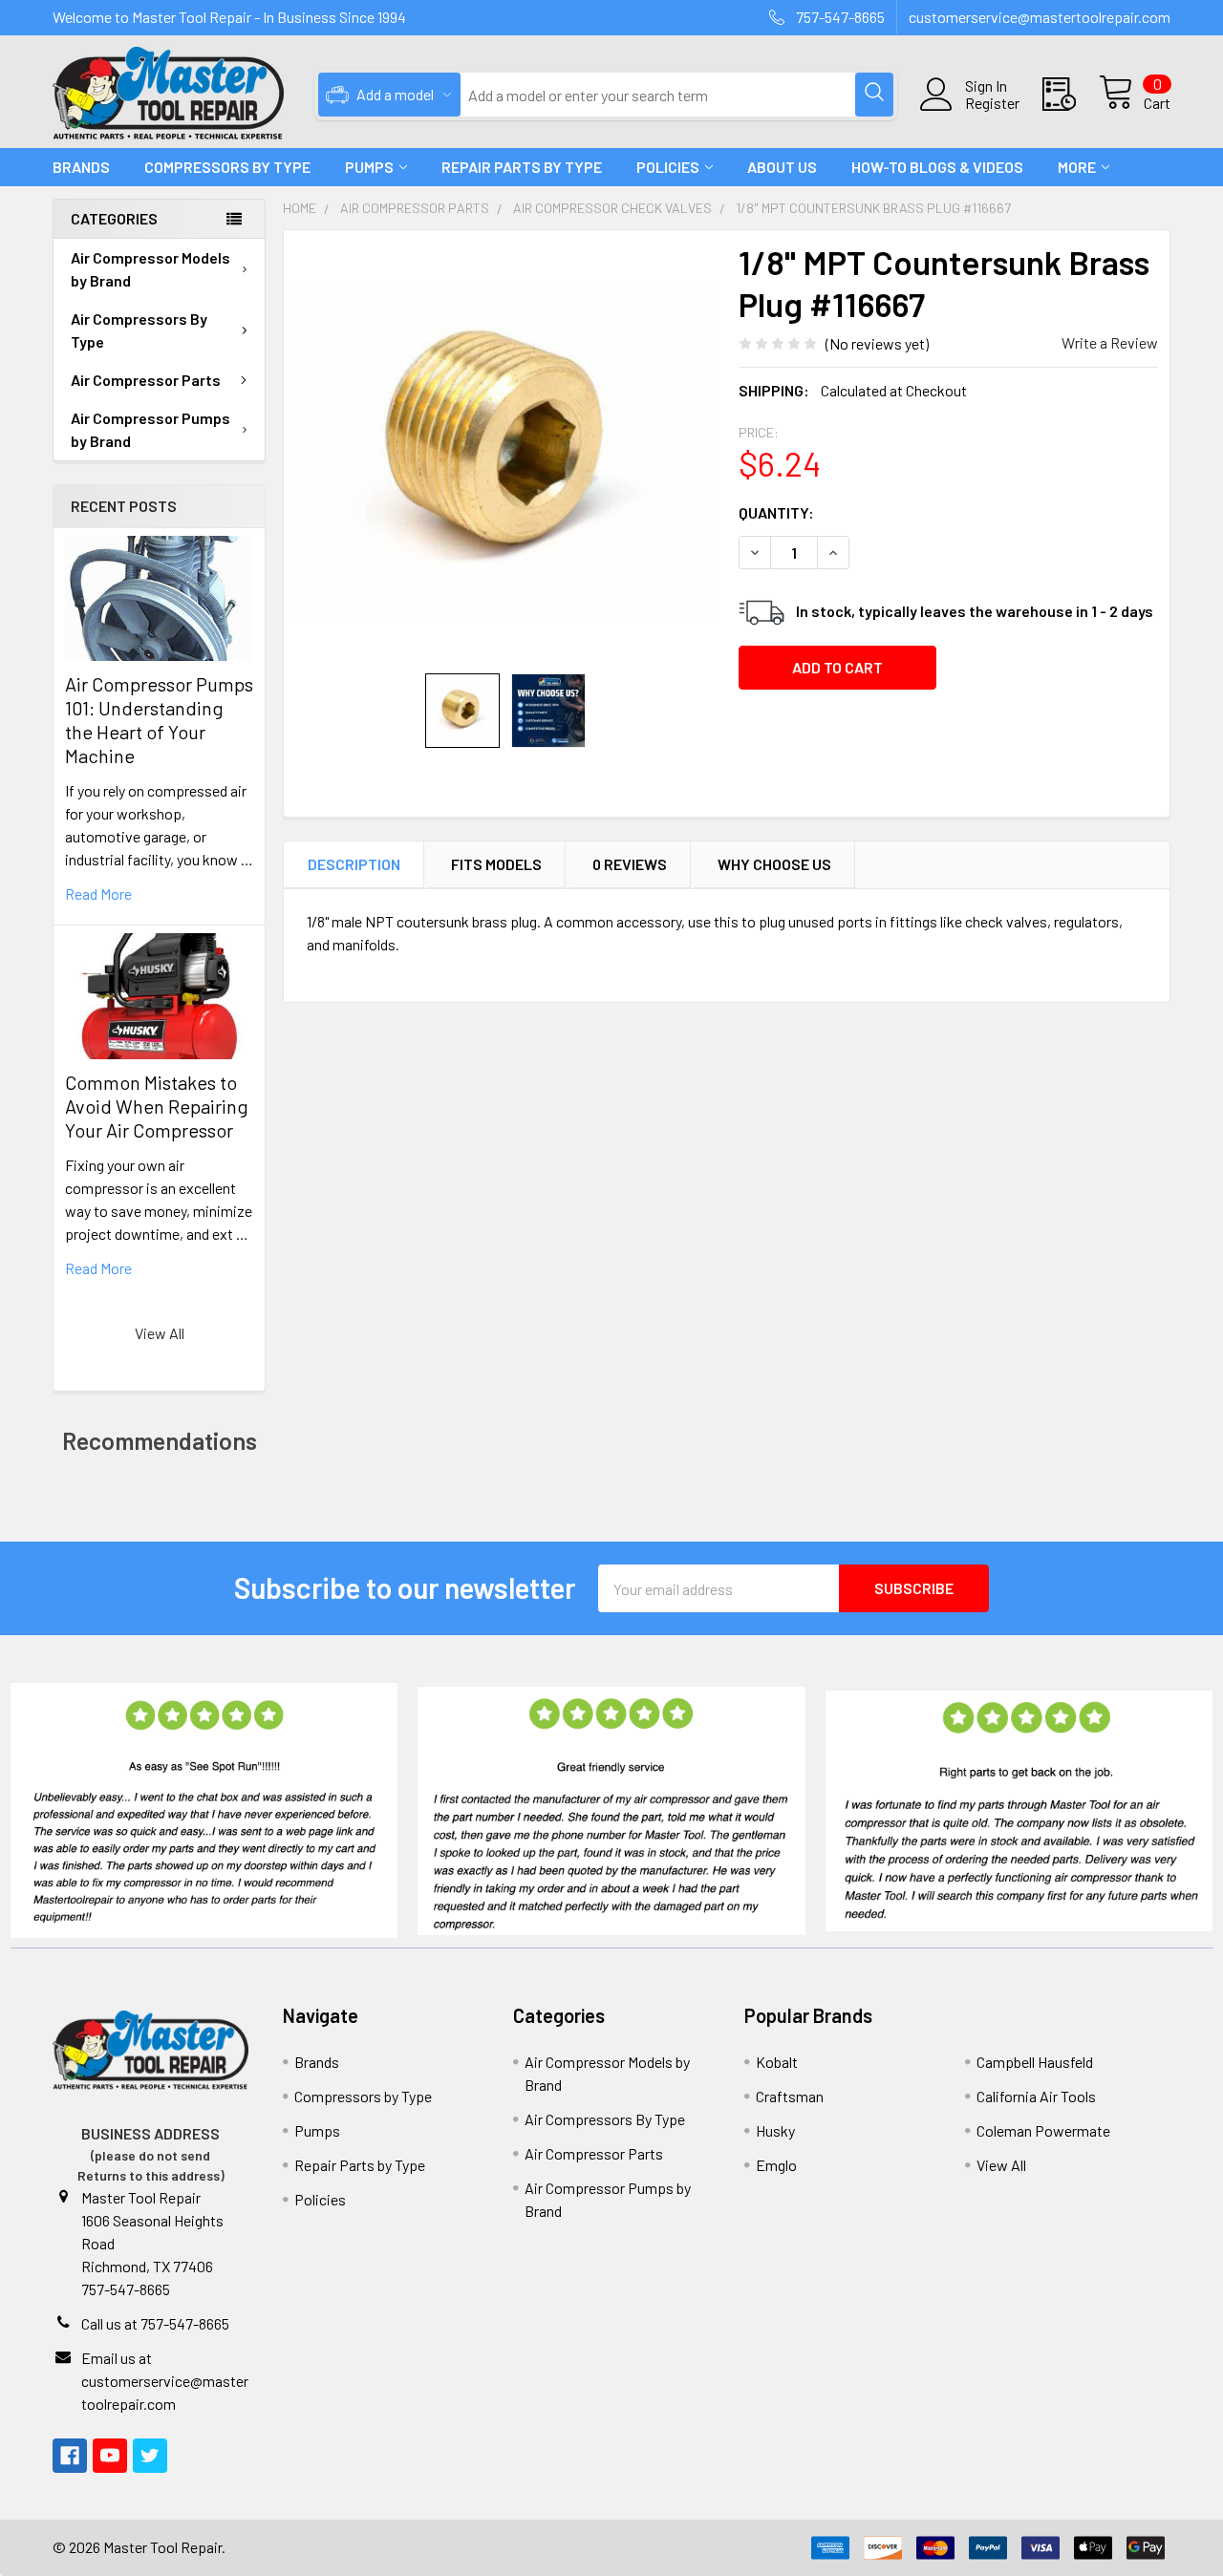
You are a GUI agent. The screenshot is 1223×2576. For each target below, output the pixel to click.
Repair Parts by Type (522, 167)
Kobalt (777, 2062)
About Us (782, 167)
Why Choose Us (774, 864)
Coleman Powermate (1043, 2130)
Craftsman (790, 2096)
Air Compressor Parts (146, 380)
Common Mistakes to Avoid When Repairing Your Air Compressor (157, 1106)
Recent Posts (124, 506)
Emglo (776, 2165)
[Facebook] (70, 2456)
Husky (775, 2130)
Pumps (369, 167)
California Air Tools (1036, 2096)
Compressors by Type (363, 2096)
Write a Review (1110, 342)
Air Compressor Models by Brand (150, 269)
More (1077, 167)
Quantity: (776, 512)
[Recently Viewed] (1071, 95)
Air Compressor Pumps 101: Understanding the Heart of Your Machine (159, 720)
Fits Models (496, 864)
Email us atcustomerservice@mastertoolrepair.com (165, 2381)
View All (160, 1333)
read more (98, 894)
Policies (668, 167)
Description (354, 864)
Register (992, 103)
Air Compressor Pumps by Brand (150, 429)
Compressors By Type (227, 167)
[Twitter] (150, 2456)
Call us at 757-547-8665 (155, 2323)
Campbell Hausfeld (1035, 2062)
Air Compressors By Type (139, 330)
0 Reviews (630, 864)
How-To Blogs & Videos (937, 167)
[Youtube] (110, 2456)
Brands (81, 167)
